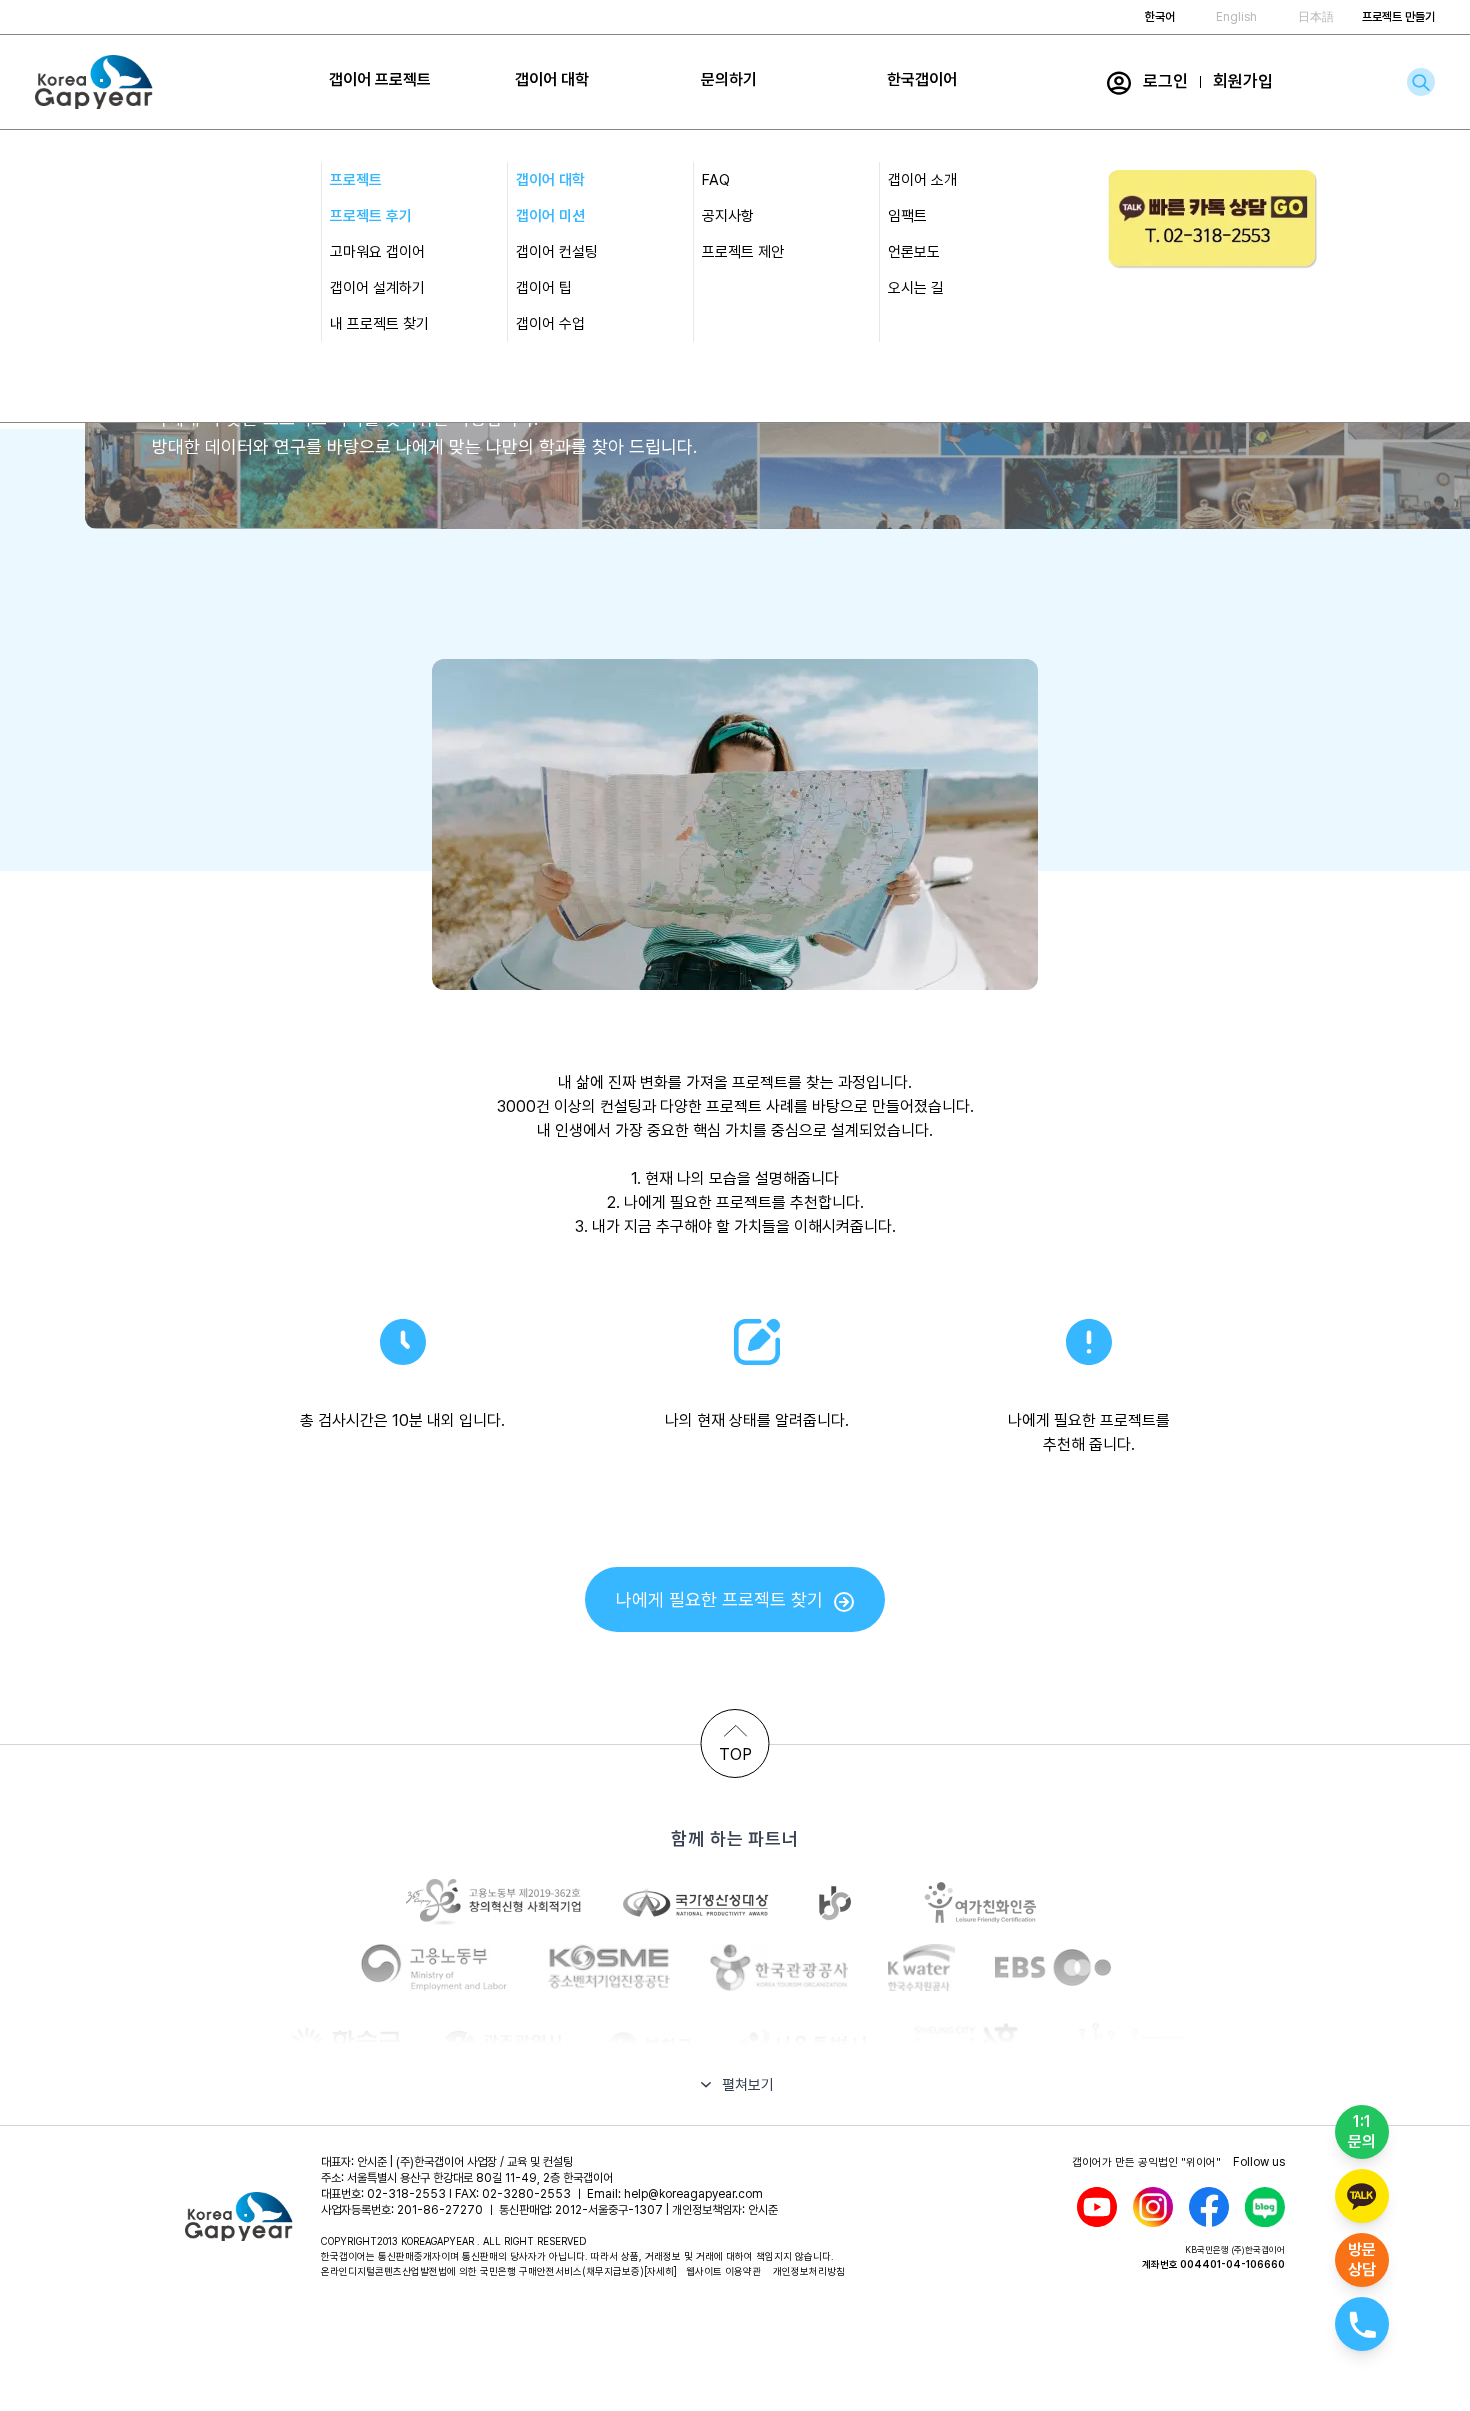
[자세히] (660, 2271)
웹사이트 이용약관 (723, 2271)
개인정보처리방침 (809, 2271)
